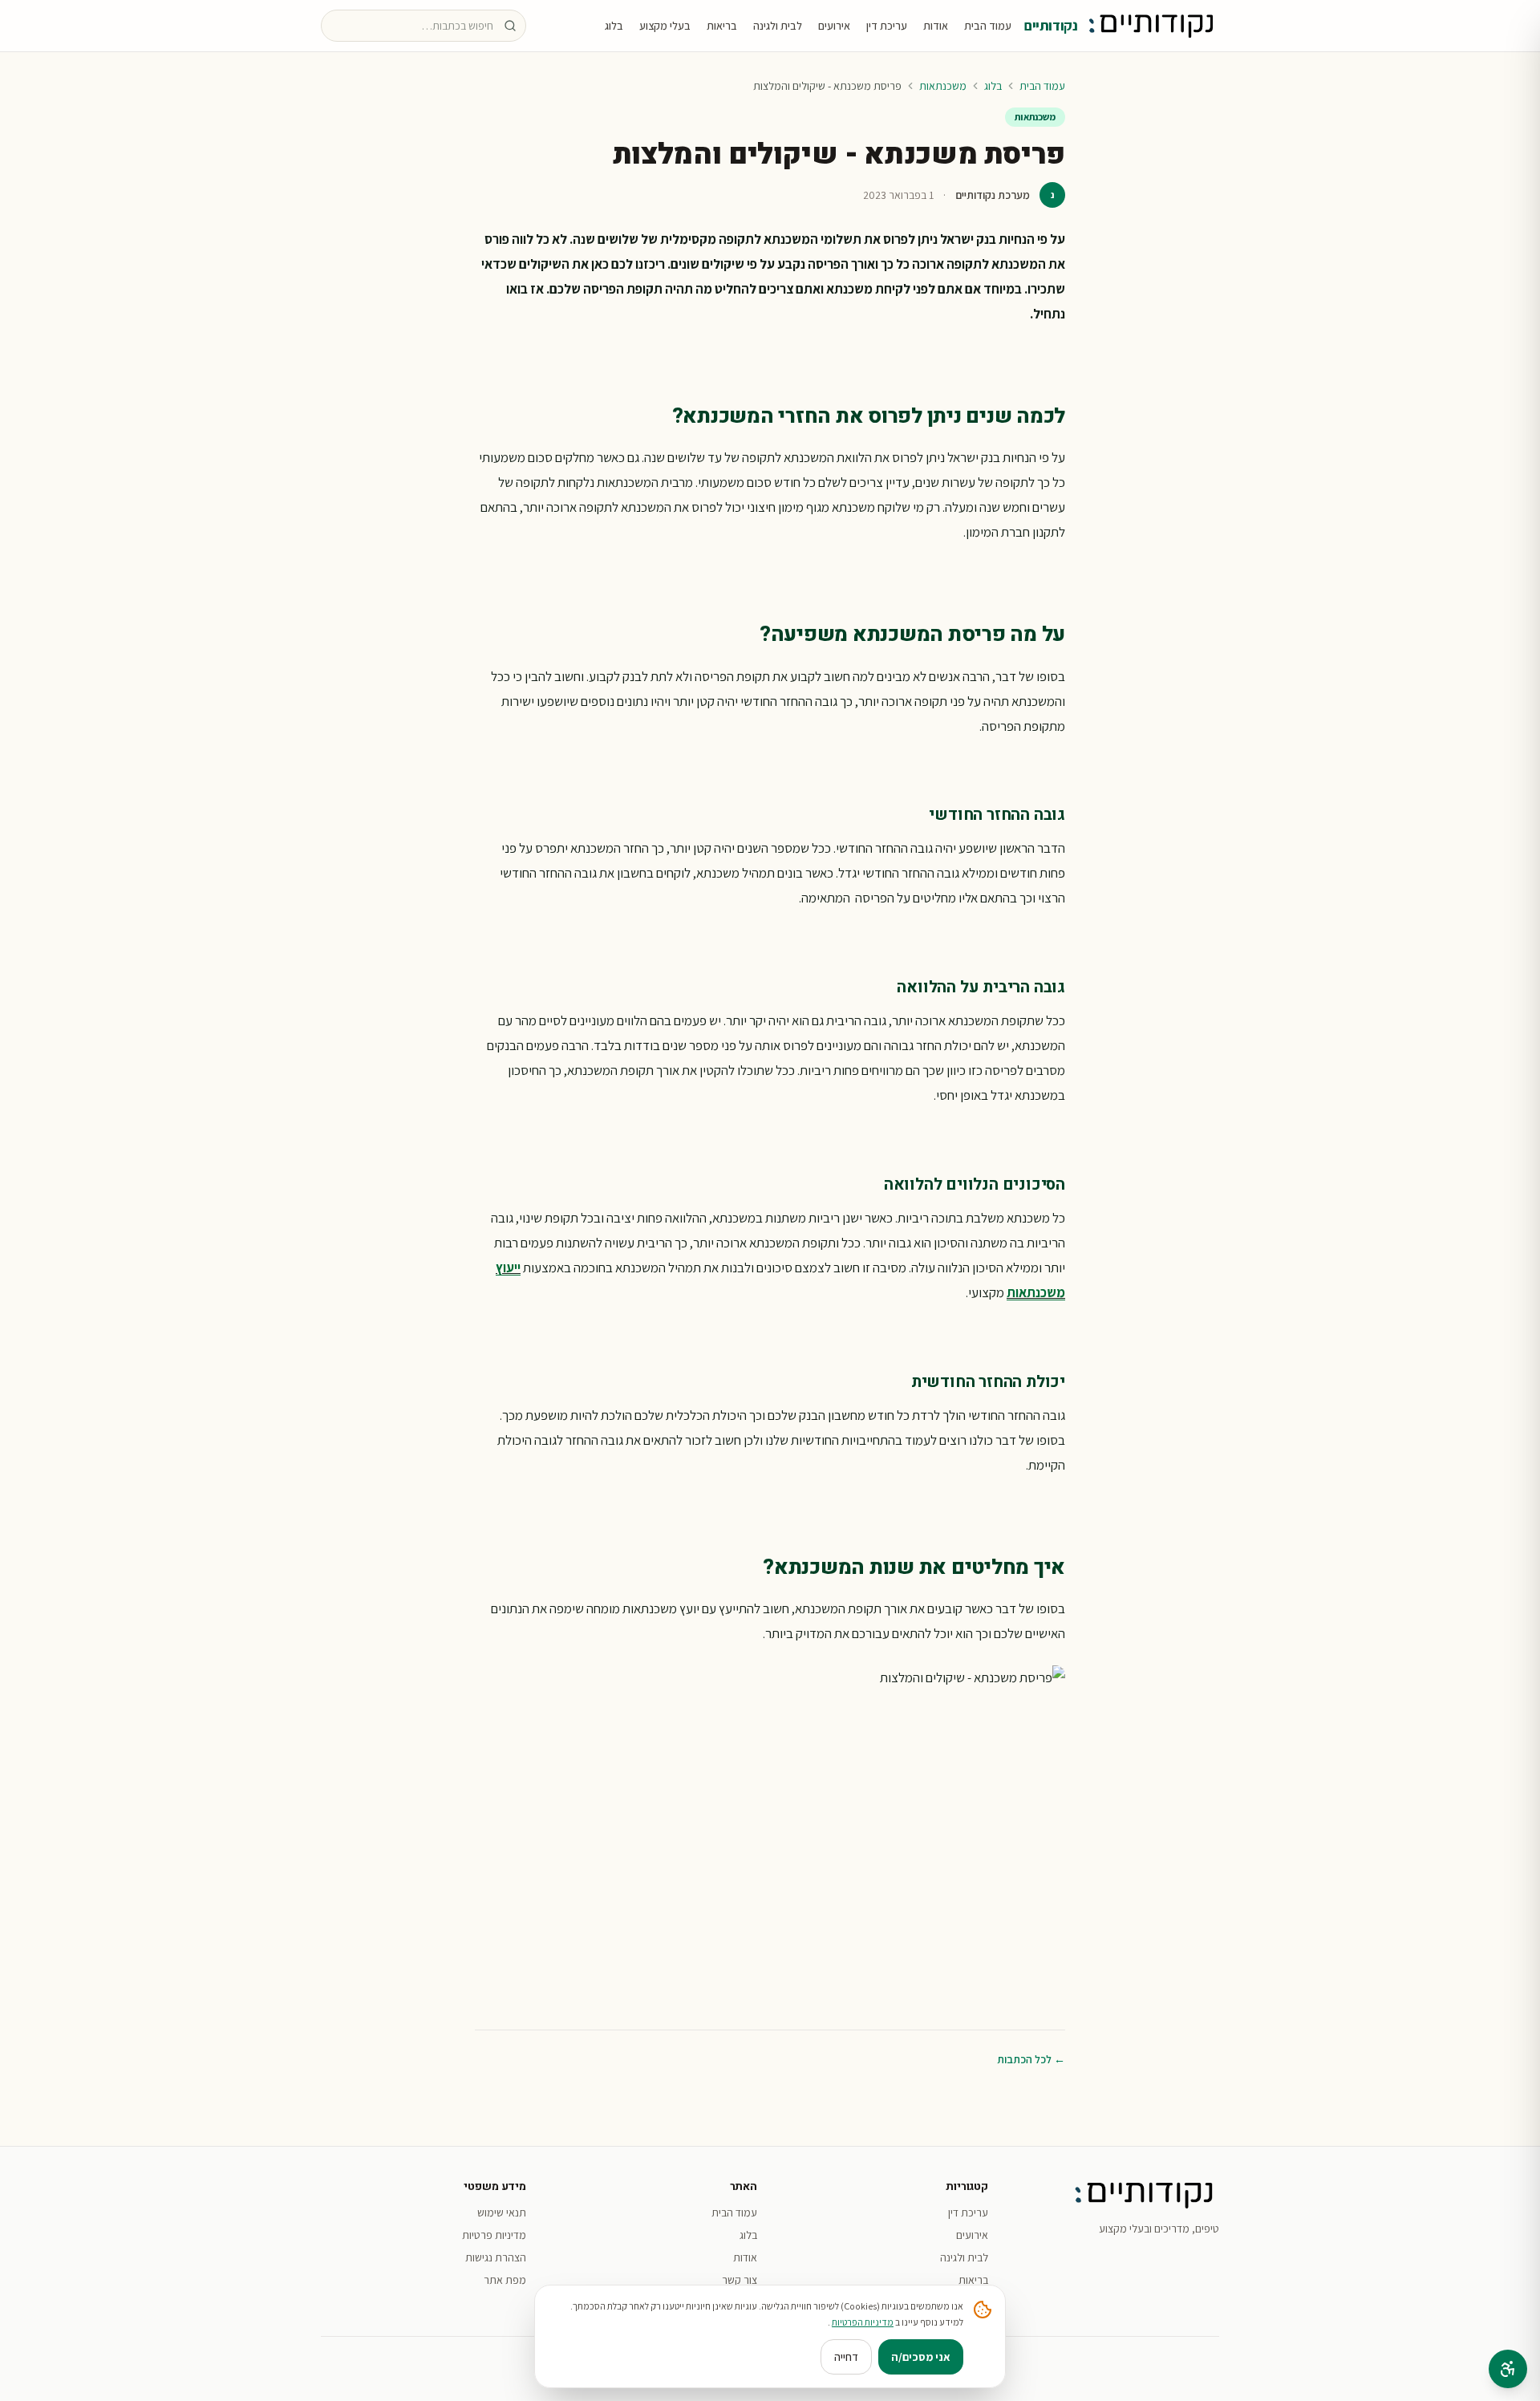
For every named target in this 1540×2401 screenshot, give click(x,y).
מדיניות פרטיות (494, 2235)
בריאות (722, 26)
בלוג (614, 26)
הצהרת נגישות (496, 2257)
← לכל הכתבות (1031, 2059)
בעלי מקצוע (665, 26)
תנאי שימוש (502, 2212)
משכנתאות (943, 86)
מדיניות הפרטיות (863, 2322)
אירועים (834, 26)
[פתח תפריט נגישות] (1508, 2369)
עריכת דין (887, 26)
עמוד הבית (988, 26)
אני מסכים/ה (921, 2357)
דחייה (846, 2357)
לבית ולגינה (778, 26)
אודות (936, 26)
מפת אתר (505, 2280)
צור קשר (740, 2280)
